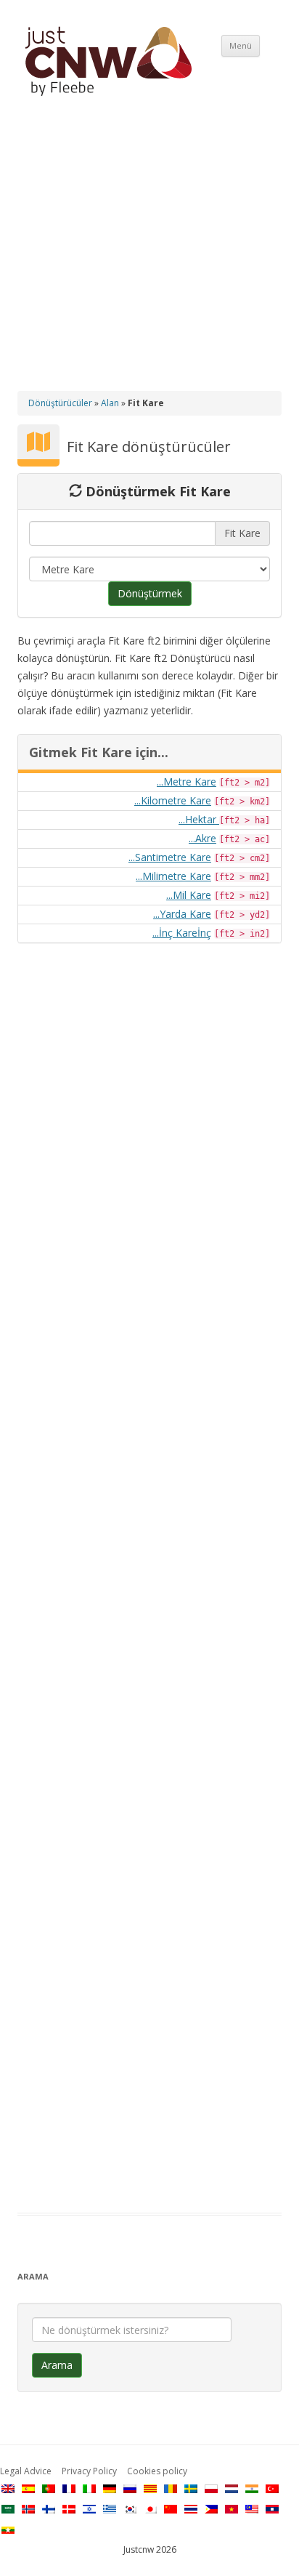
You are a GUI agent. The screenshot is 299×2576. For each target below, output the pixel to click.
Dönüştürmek (150, 593)
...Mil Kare (189, 895)
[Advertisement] (149, 256)
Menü (241, 45)
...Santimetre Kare (170, 857)
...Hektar (199, 819)
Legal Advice (26, 2471)
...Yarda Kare (182, 914)
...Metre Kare (187, 782)
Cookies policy (157, 2471)
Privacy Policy (89, 2471)
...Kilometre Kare (173, 800)
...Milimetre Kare (173, 876)
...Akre (202, 838)
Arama (57, 2365)
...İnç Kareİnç (182, 933)
